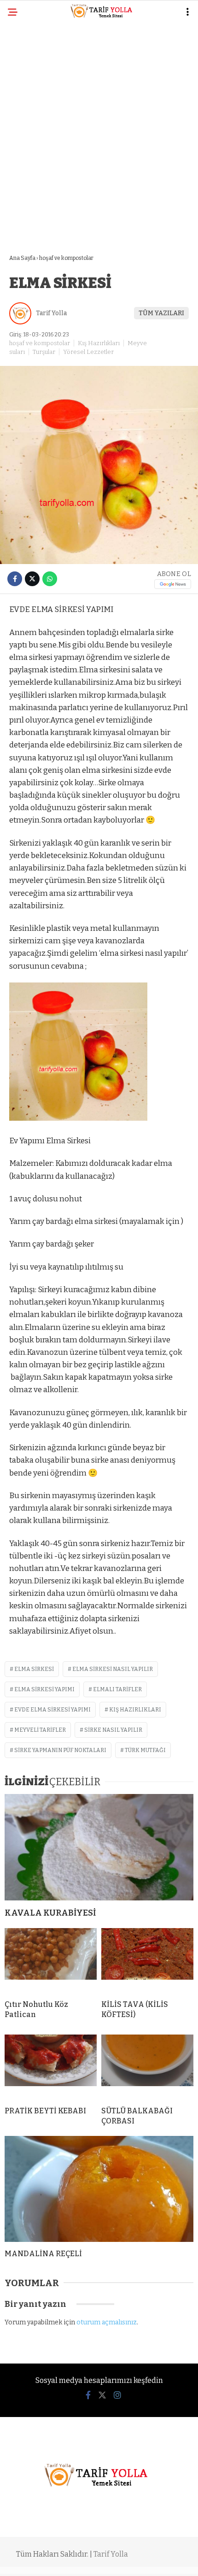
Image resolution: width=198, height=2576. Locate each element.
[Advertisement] (99, 132)
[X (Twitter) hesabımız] (102, 2395)
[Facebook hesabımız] (88, 2395)
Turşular (44, 352)
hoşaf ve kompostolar (40, 343)
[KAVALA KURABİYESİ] (99, 1847)
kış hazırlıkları (135, 1710)
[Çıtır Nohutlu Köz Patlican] (51, 1960)
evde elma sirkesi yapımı (52, 1710)
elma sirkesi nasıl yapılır (113, 1669)
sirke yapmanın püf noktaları (60, 1750)
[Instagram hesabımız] (117, 2395)
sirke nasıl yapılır (113, 1730)
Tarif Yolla (51, 313)
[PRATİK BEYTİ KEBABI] (51, 2067)
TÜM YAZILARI (161, 313)
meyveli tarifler (40, 1730)
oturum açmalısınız (107, 2322)
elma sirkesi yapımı (44, 1689)
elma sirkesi (34, 1669)
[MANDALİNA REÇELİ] (99, 2189)
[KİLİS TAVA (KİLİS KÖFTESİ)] (147, 1960)
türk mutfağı (145, 1750)
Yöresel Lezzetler (88, 352)
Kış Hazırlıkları (99, 343)
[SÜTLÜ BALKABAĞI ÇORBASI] (147, 2067)
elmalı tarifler (117, 1689)
